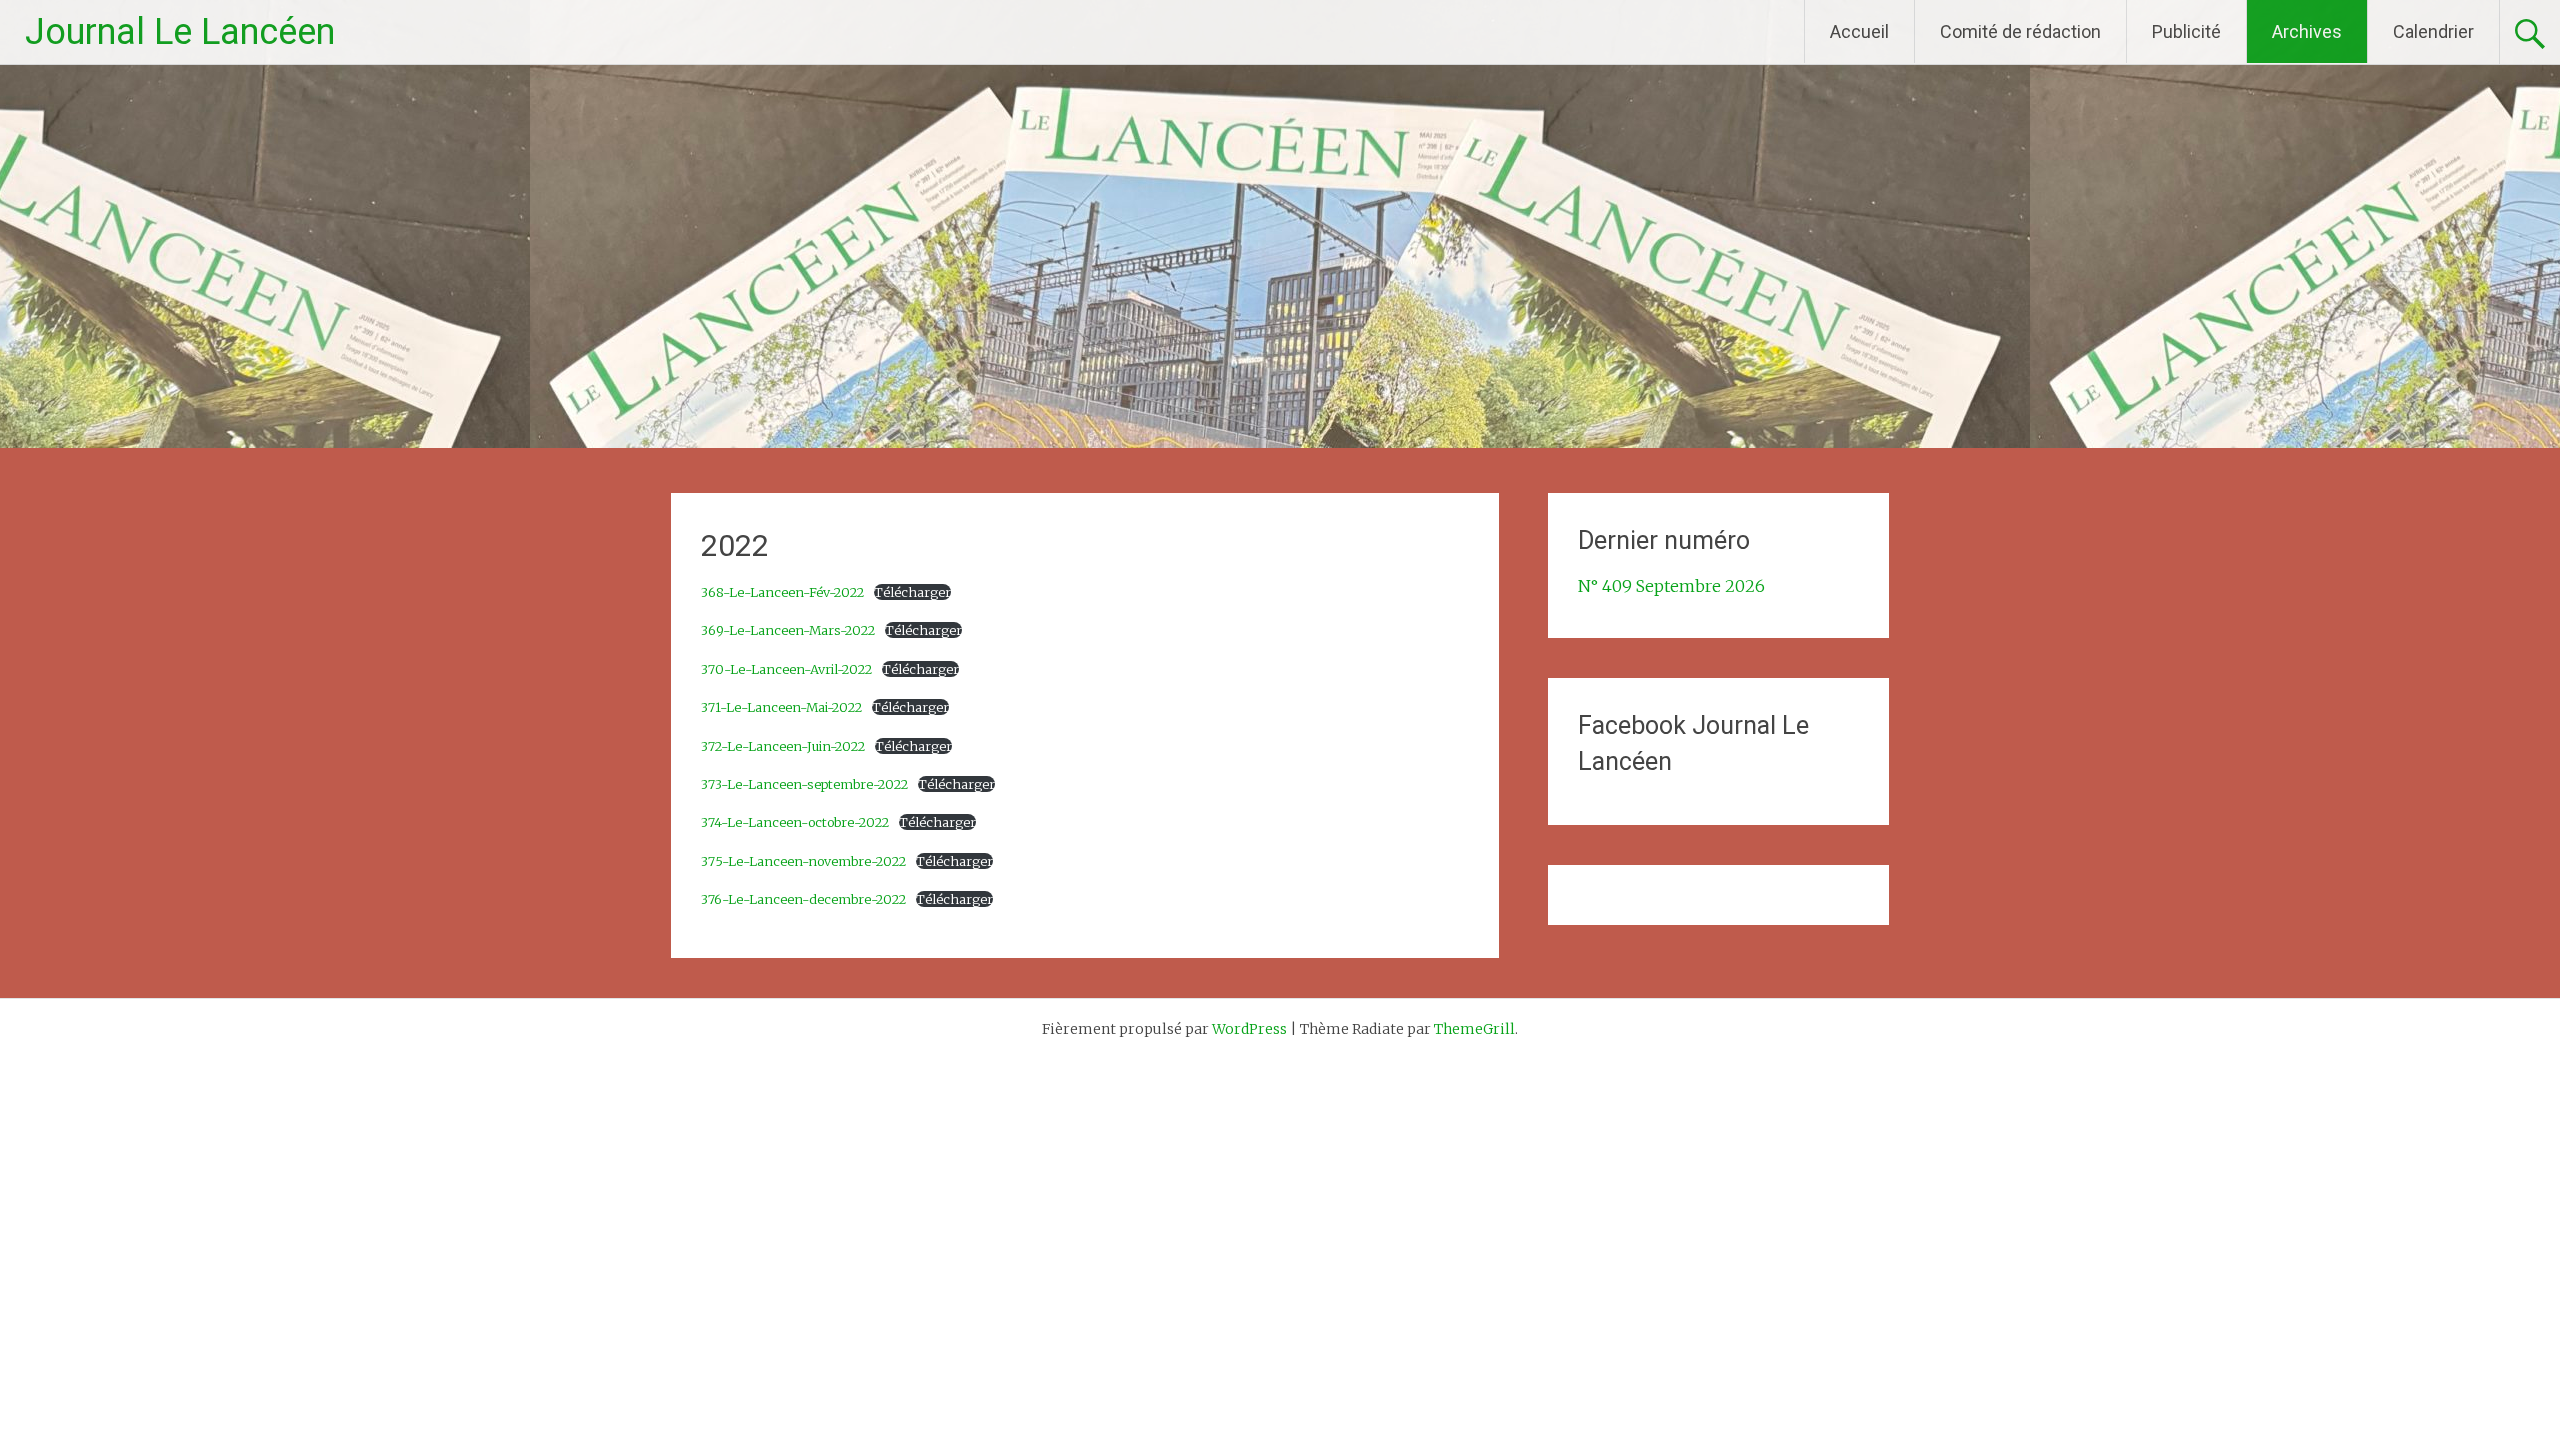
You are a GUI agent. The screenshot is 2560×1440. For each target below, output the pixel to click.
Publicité (2186, 31)
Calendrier (2433, 31)
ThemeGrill (1474, 1029)
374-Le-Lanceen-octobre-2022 (795, 822)
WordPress (1249, 1029)
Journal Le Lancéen (180, 32)
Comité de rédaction (2020, 31)
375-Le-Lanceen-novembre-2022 (803, 861)
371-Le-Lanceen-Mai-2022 (781, 707)
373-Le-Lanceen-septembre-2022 (804, 784)
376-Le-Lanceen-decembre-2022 (803, 899)
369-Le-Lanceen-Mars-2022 (788, 630)
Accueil (1859, 31)
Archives (2307, 31)
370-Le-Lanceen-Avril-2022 (786, 669)
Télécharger (912, 592)
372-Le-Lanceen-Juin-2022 (783, 746)
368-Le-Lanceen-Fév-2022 (782, 592)
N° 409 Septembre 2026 (1671, 586)
